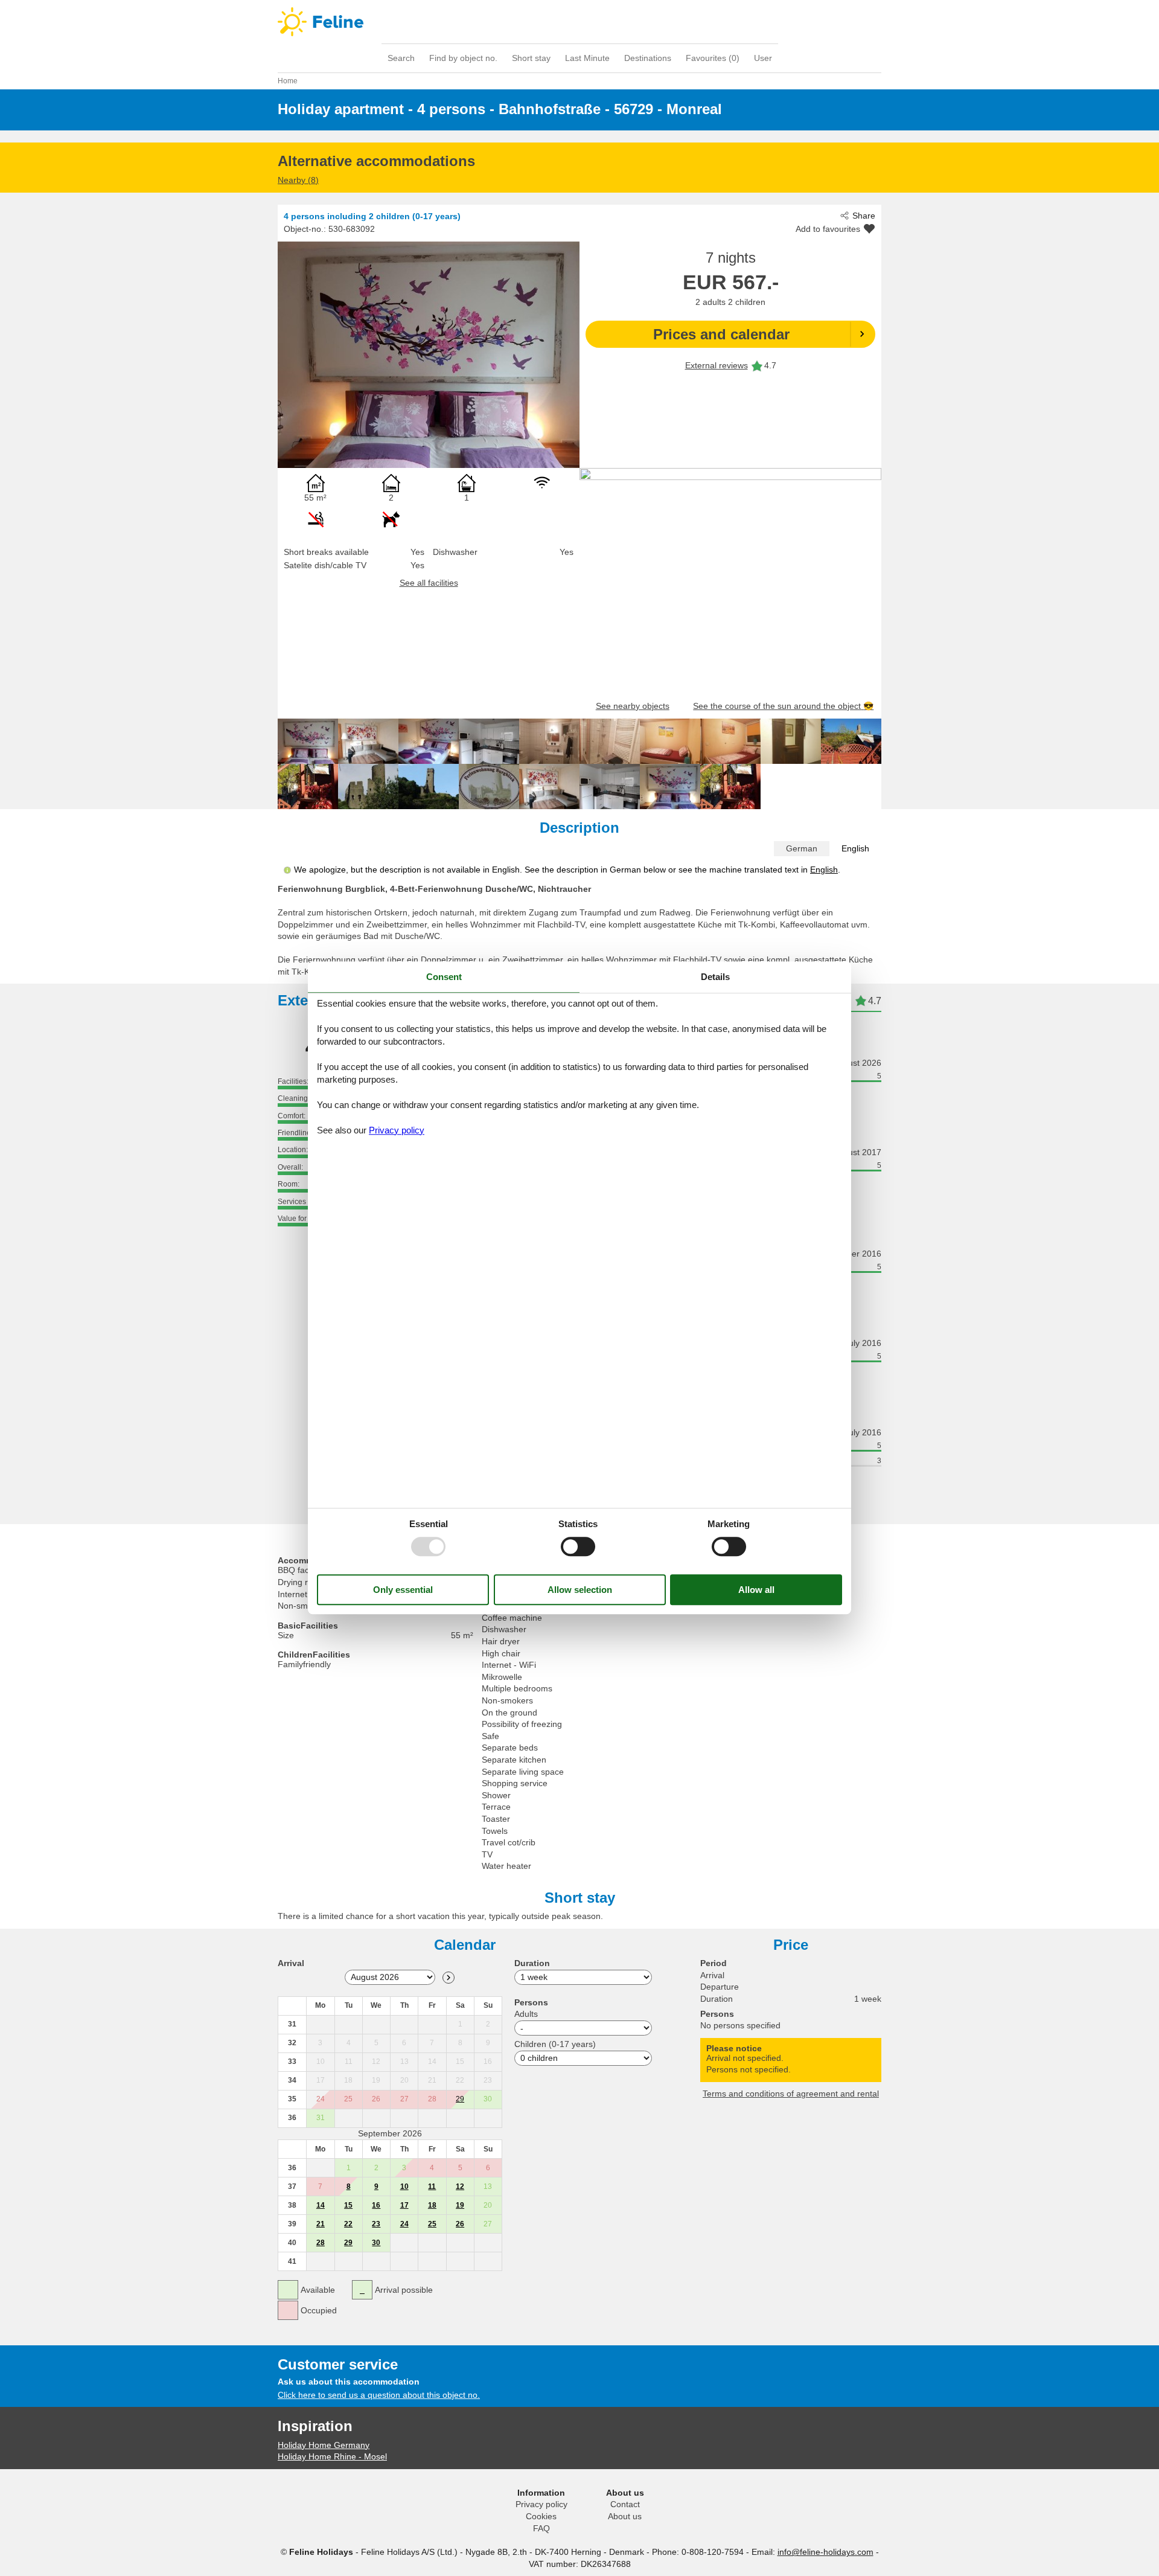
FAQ (541, 2528)
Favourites (713, 58)
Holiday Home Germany (324, 2445)
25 (432, 2224)
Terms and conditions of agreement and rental (791, 2094)
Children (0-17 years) (555, 2044)
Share (864, 216)
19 (460, 2205)
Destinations (648, 58)
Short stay (531, 58)
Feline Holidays (579, 22)
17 (404, 2205)
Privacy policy (541, 2504)
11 (432, 2187)
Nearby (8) (298, 180)
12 (460, 2187)
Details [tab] (715, 977)
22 (348, 2224)
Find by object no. (463, 58)
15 (348, 2205)
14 (321, 2205)
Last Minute (587, 58)
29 (460, 2099)
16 (376, 2205)
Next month (449, 1978)
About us (625, 2516)
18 (432, 2205)
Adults (526, 2014)
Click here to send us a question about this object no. (379, 2395)
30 (376, 2243)
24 (404, 2224)
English (855, 848)
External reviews (717, 365)
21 (321, 2224)
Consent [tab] (444, 977)
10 (404, 2187)
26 (460, 2224)
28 (321, 2243)
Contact (625, 2504)
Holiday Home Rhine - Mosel (332, 2456)
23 (376, 2224)
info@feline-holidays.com (825, 2552)
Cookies (541, 2516)
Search (401, 58)
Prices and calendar (721, 334)
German (802, 848)
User (763, 58)
